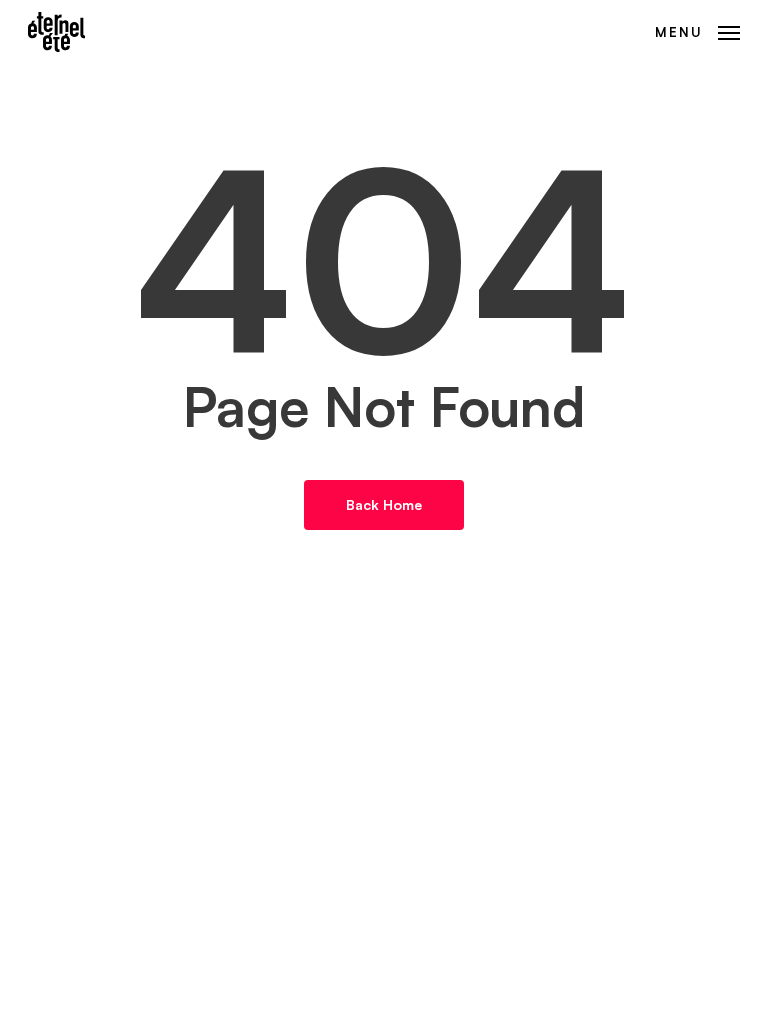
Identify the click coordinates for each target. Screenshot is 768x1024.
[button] (697, 30)
